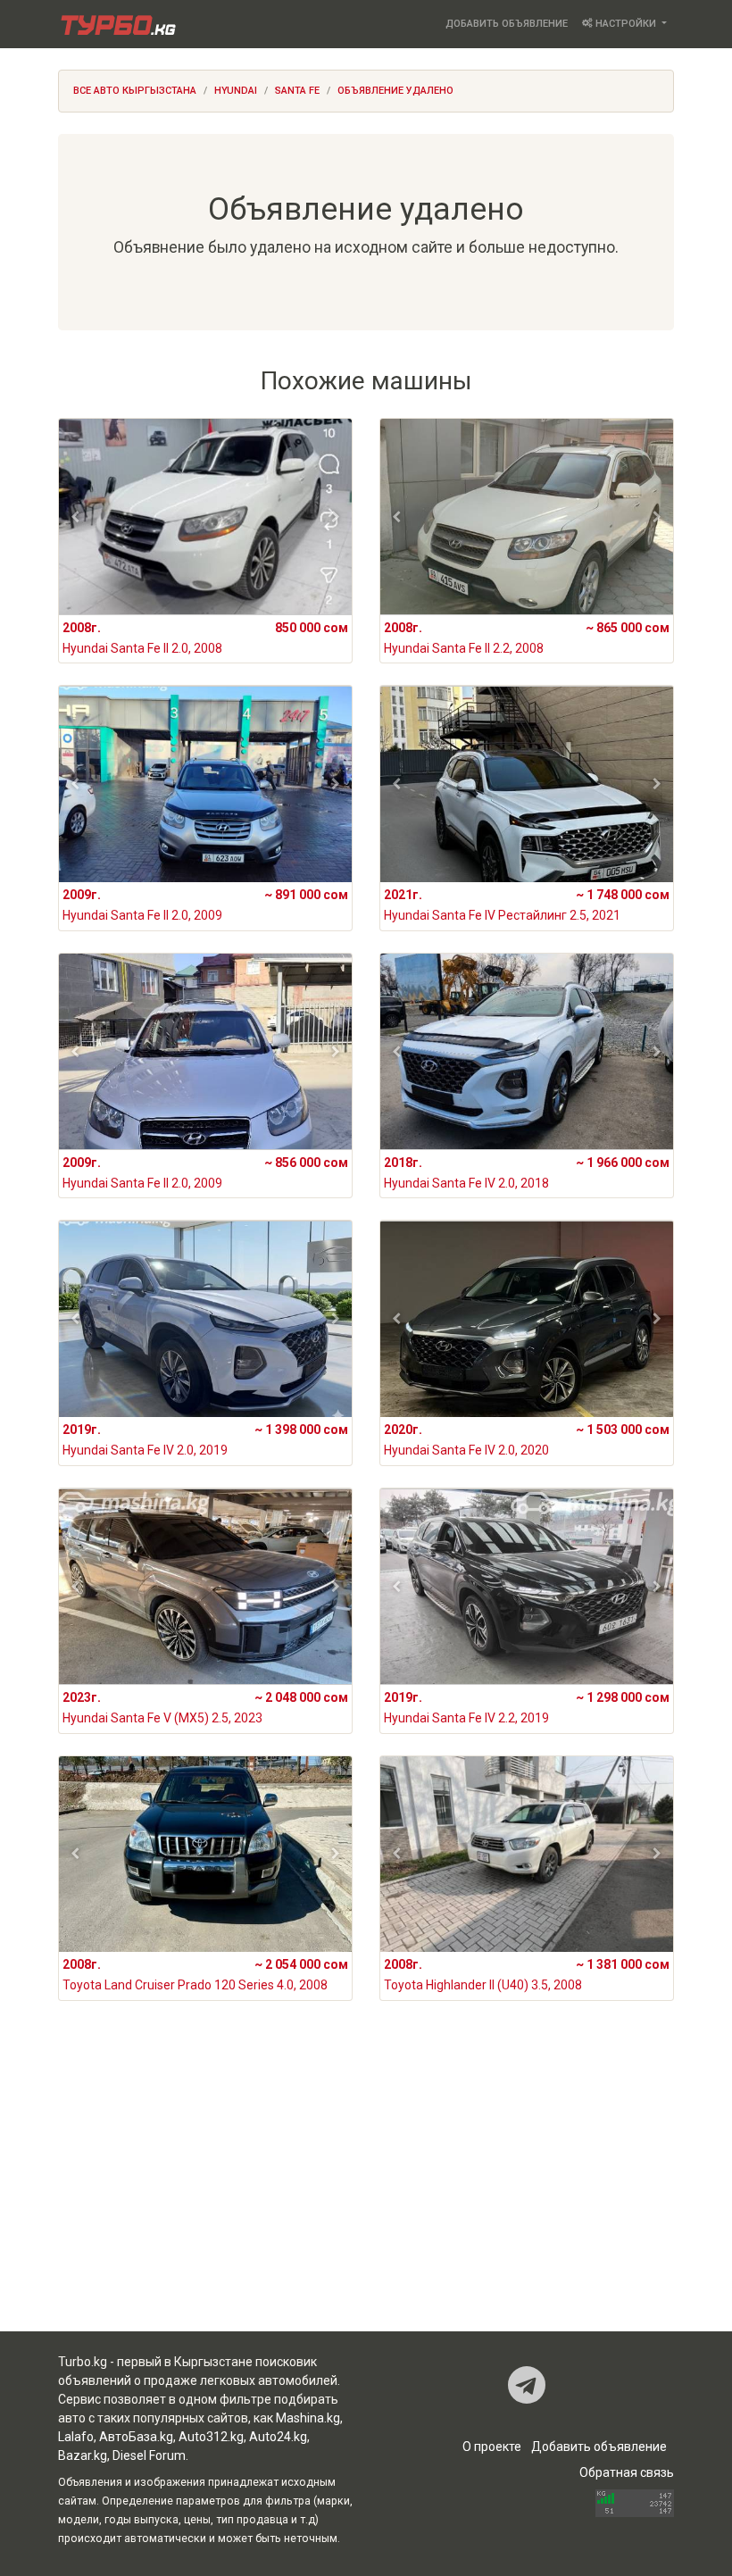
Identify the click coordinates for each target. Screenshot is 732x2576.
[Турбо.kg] (117, 24)
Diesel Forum (149, 2455)
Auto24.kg (278, 2437)
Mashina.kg (308, 2418)
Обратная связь (627, 2472)
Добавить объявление (507, 24)
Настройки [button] (626, 24)
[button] (75, 517)
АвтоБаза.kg (136, 2437)
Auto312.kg (211, 2437)
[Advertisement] (366, 2190)
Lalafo (76, 2437)
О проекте (492, 2447)
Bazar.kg (83, 2455)
